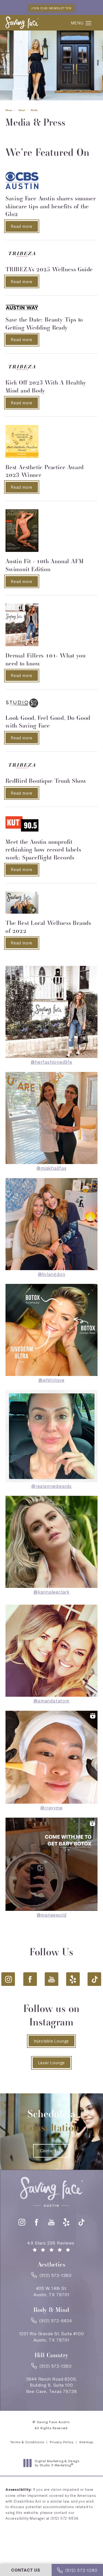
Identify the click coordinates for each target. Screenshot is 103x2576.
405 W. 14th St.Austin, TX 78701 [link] (51, 2291)
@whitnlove (51, 1380)
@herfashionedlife (51, 1062)
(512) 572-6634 (64, 2518)
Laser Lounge (52, 2063)
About (21, 110)
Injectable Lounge (52, 2041)
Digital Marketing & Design (57, 2463)
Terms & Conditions (27, 2442)
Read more (24, 226)
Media (34, 110)
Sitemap (86, 2442)
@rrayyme (51, 1808)
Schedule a (52, 2120)
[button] (89, 23)
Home (9, 110)
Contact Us (51, 2151)
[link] (51, 2277)
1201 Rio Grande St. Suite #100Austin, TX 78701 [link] (52, 2337)
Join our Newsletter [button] (51, 8)
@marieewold (52, 1915)
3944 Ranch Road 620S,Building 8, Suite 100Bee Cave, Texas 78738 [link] (52, 2385)
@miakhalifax (51, 1168)
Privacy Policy (62, 2442)
